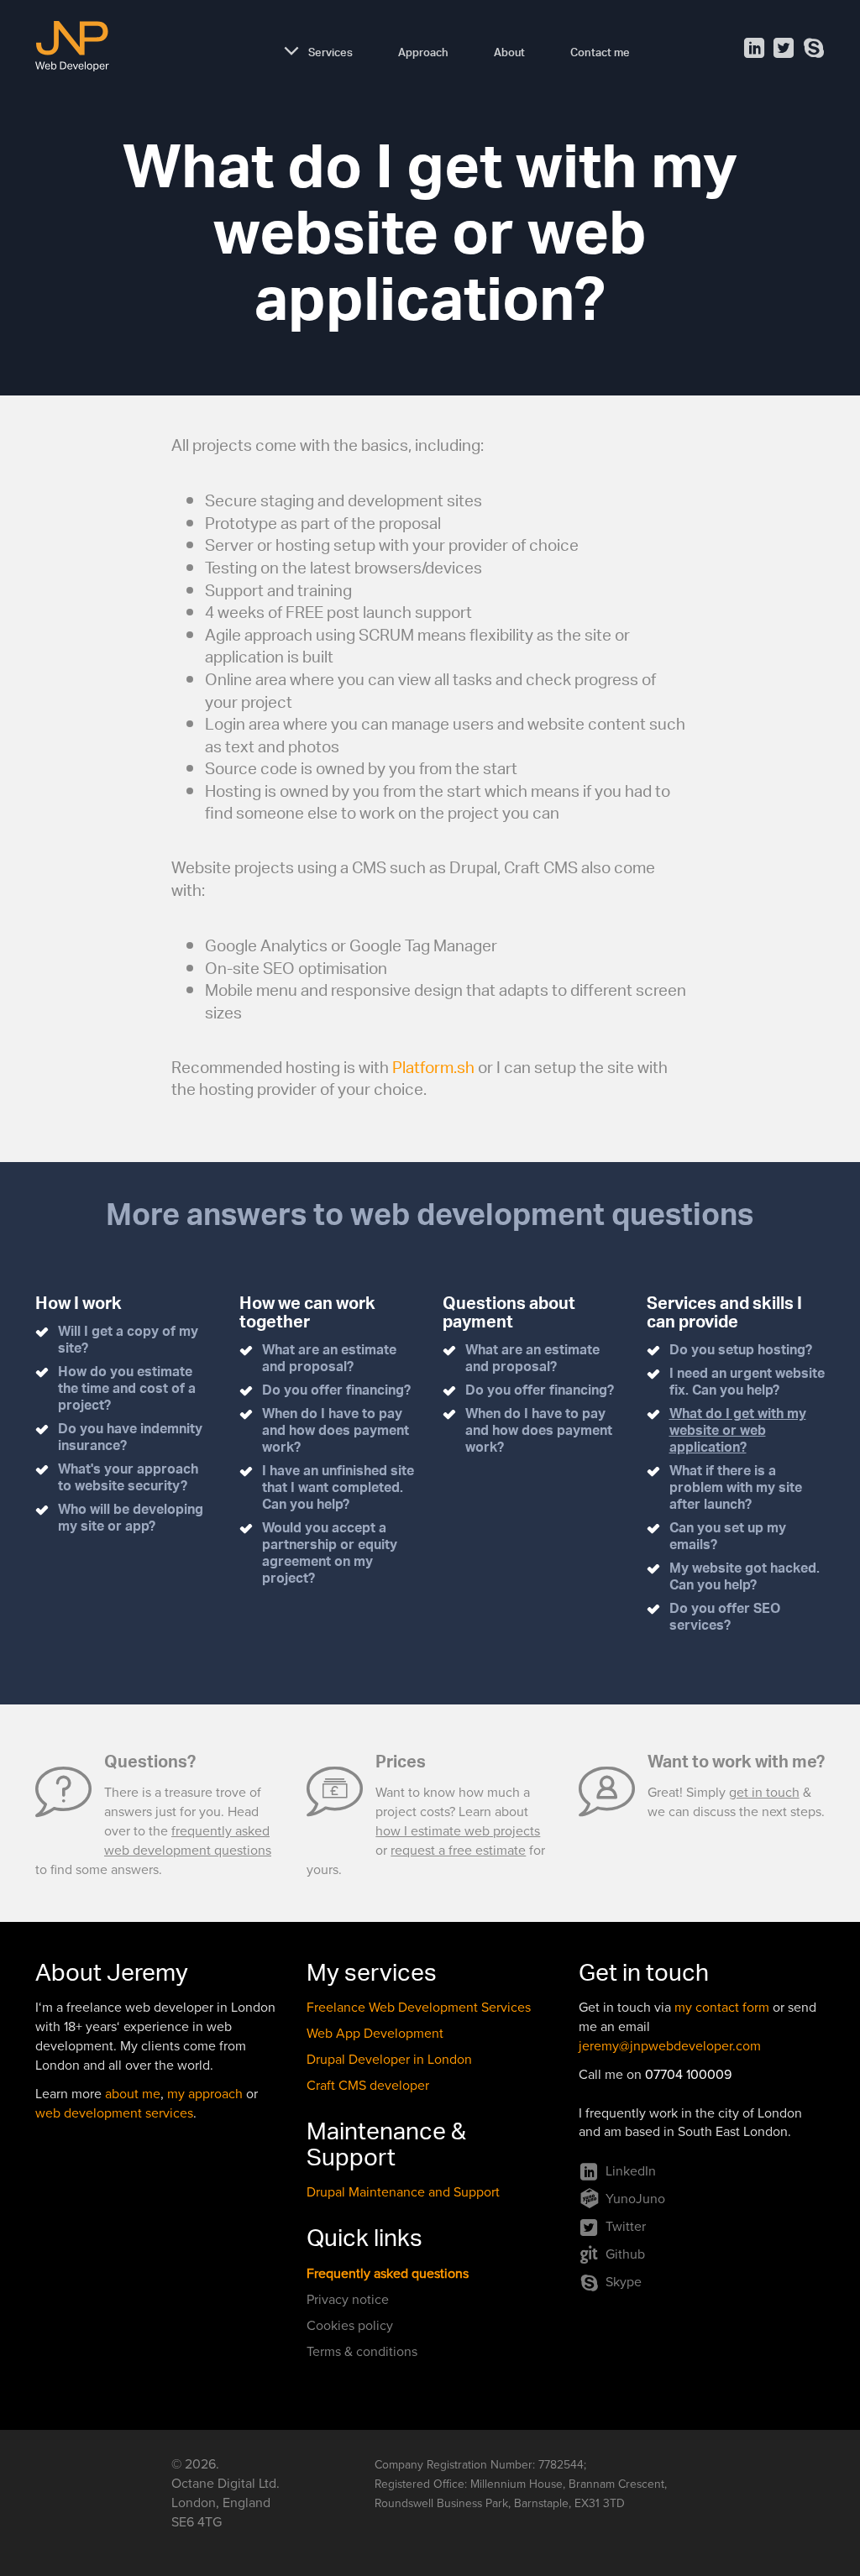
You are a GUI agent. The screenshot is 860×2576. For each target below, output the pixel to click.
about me (133, 2094)
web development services (114, 2113)
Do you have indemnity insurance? (130, 1439)
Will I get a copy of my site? (128, 1341)
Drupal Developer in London (389, 2060)
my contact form (722, 2008)
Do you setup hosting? (741, 1351)
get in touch (764, 1793)
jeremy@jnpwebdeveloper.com (670, 2046)
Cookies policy (350, 2326)
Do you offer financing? (336, 1392)
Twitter (626, 2227)
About (509, 50)
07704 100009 (688, 2075)
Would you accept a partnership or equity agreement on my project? (330, 1555)
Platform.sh (433, 1070)
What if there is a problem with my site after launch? (736, 1489)
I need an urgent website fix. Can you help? (747, 1383)
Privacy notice (348, 2300)
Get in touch (644, 1977)
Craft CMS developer (368, 2086)
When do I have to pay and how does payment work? (336, 1432)
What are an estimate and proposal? (329, 1360)
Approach (423, 50)
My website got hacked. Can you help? (745, 1578)
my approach (205, 2094)
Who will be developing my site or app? (131, 1519)
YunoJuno (635, 2199)
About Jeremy (112, 1977)
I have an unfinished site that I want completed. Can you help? (338, 1489)
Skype (624, 2282)
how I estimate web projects (458, 1831)
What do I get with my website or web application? (738, 1432)
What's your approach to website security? (128, 1479)
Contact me (600, 50)
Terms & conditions (362, 2352)
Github (625, 2254)
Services (330, 50)
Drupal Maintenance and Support (403, 2192)
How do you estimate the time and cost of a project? (127, 1390)
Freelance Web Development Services (419, 2008)
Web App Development (375, 2034)
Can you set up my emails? (728, 1538)
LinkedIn (631, 2171)
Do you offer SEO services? (725, 1618)
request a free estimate (458, 1851)
